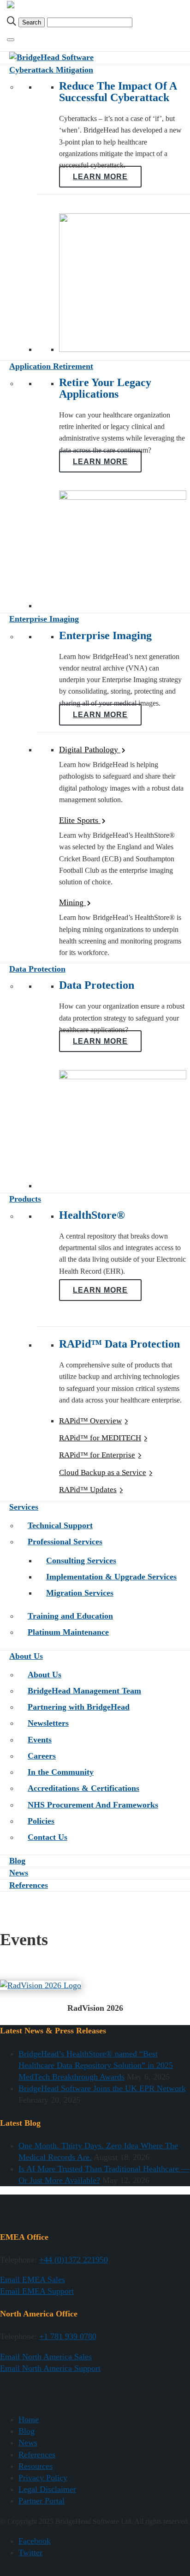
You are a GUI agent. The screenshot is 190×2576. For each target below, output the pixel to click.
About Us (26, 1656)
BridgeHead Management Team (84, 1691)
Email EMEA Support (37, 2291)
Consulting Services (81, 1560)
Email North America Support (50, 2368)
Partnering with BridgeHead (79, 1707)
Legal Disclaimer (47, 2489)
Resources (36, 2466)
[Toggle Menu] (11, 40)
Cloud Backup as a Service (103, 1472)
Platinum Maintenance (68, 1632)
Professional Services (65, 1542)
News (19, 1873)
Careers (42, 1756)
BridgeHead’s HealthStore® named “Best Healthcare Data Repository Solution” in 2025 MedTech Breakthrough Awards (96, 2065)
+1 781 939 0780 (68, 2336)
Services (24, 1507)
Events (40, 1740)
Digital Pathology (90, 750)
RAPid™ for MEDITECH (100, 1438)
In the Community (61, 1772)
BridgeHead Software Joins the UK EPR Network (102, 2088)
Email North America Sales (46, 2357)
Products (25, 1199)
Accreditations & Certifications (83, 1788)
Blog (17, 1861)
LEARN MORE (100, 177)
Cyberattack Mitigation (51, 70)
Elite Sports (80, 820)
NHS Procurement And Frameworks (93, 1805)
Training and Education (70, 1616)
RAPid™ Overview (90, 1421)
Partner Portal (42, 2501)
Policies (41, 1821)
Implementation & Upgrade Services (111, 1577)
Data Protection (37, 969)
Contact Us (47, 1837)
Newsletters (48, 1723)
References (29, 1885)
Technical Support (60, 1525)
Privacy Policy (43, 2478)
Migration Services (80, 1593)
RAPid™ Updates (88, 1490)
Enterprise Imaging (44, 619)
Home (29, 2419)
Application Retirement (51, 366)
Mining (72, 902)
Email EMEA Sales (33, 2280)
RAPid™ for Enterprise (97, 1455)
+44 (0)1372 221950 (74, 2260)
